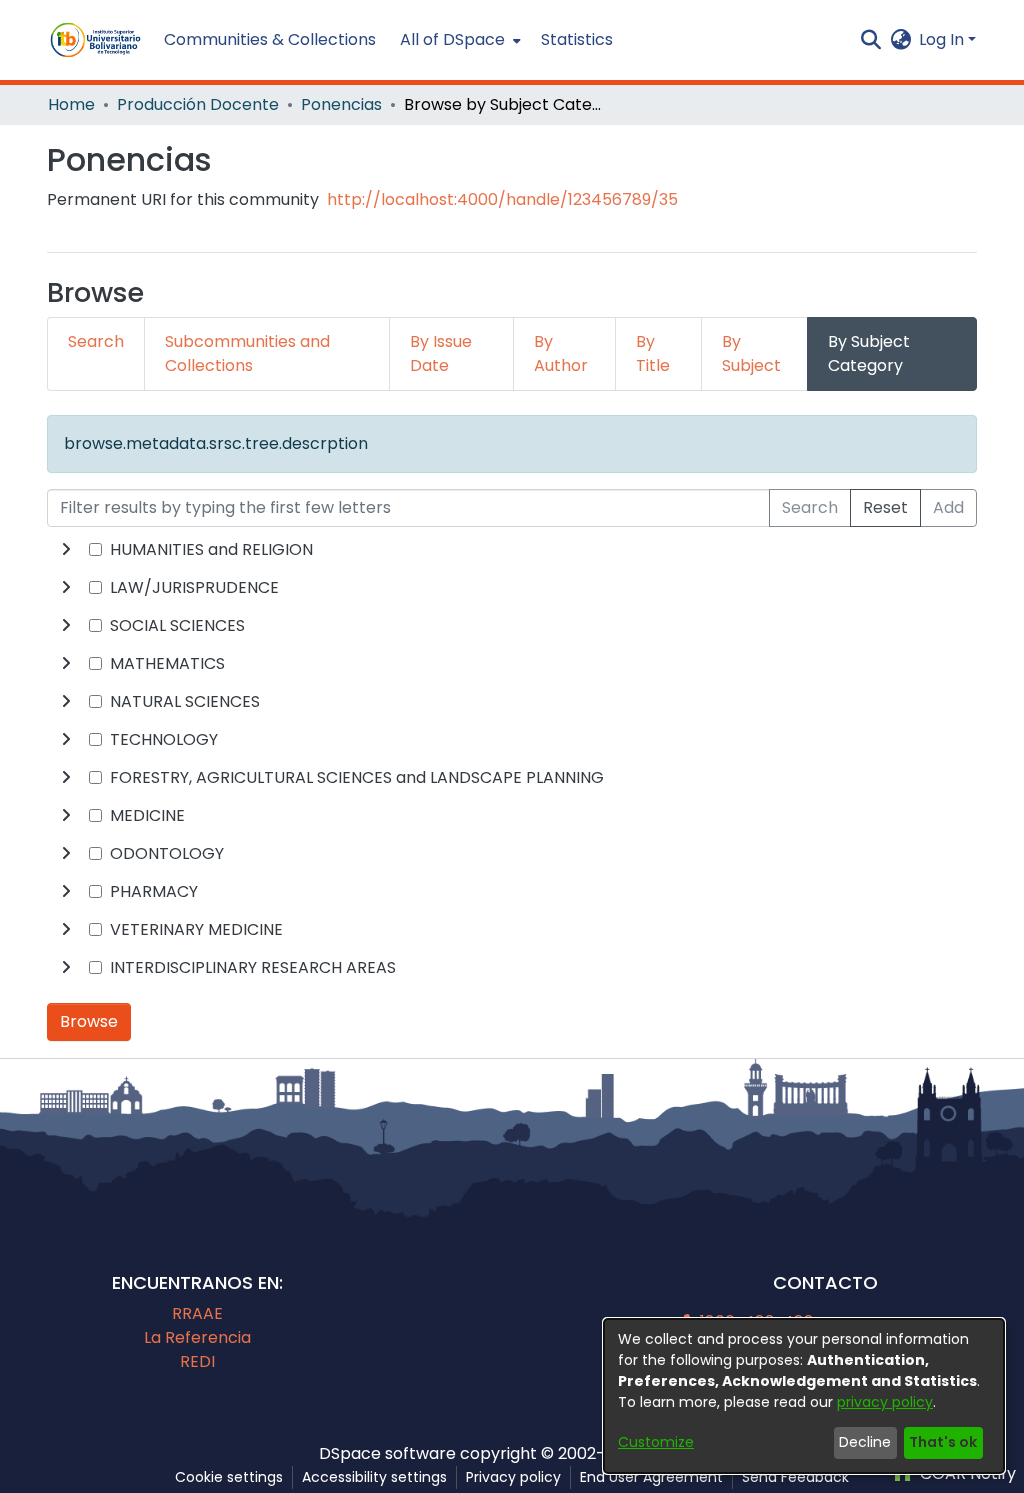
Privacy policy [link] (513, 1477)
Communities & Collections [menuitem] (270, 39)
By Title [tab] (653, 353)
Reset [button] (885, 507)
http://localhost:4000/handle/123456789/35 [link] (502, 199)
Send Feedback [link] (795, 1477)
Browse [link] (89, 1021)
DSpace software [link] (387, 1453)
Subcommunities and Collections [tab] (247, 353)
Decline (865, 1442)
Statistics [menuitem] (577, 39)
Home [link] (71, 104)
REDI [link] (197, 1361)
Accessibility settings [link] (374, 1477)
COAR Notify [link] (966, 1473)
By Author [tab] (561, 353)
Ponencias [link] (341, 104)
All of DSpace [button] (452, 39)
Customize (656, 1442)
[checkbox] (95, 549)
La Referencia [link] (197, 1337)
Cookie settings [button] (229, 1477)
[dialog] (804, 1396)
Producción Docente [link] (198, 104)
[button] (95, 40)
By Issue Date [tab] (441, 353)
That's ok (943, 1442)
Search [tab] (96, 341)
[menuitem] (458, 40)
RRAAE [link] (197, 1313)
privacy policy (885, 1402)
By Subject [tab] (751, 353)
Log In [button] (943, 39)
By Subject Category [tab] (869, 353)
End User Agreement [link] (651, 1477)
